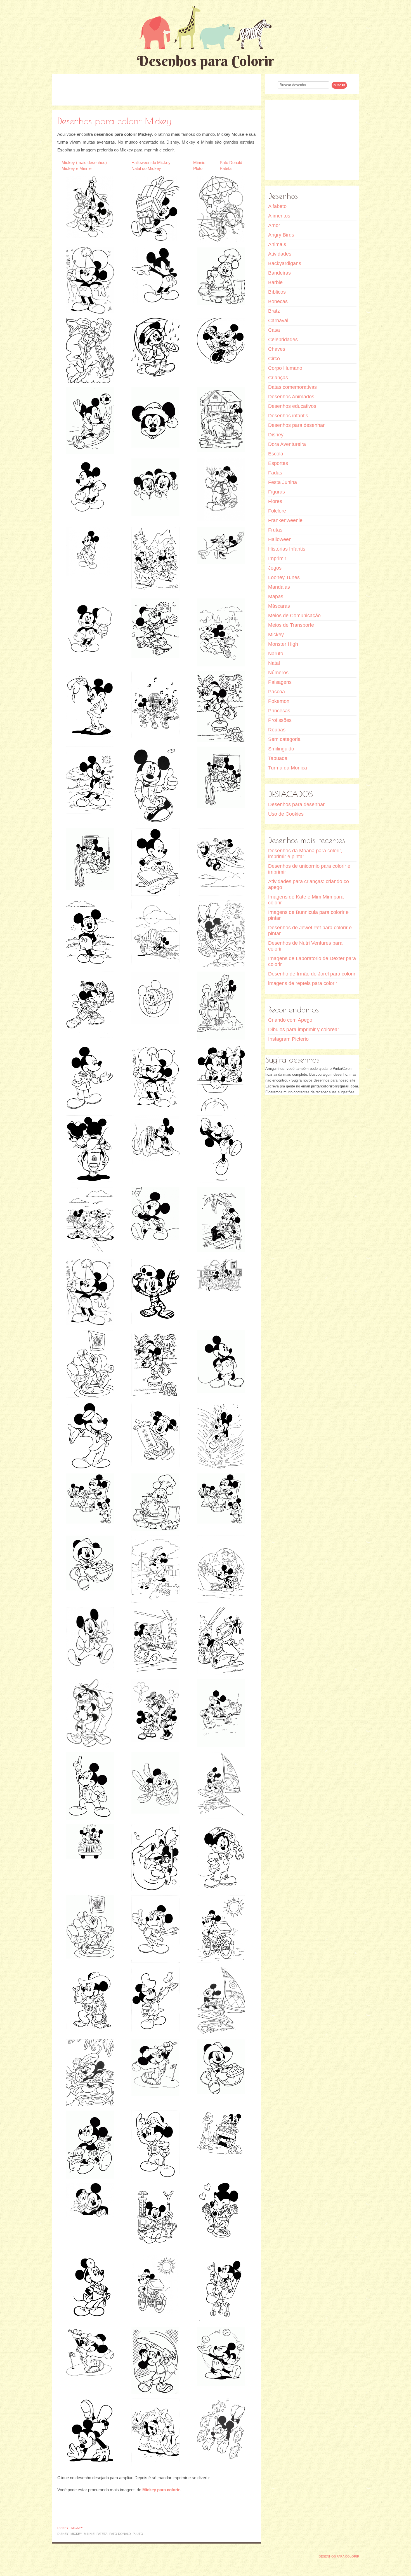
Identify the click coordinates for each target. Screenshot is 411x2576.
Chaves (277, 349)
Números (278, 673)
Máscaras (279, 606)
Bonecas (278, 301)
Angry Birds (281, 235)
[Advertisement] (157, 90)
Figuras (277, 492)
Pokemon (279, 701)
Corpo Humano (285, 368)
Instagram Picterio (288, 1039)
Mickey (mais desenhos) (84, 162)
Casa (274, 330)
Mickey (77, 2528)
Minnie (199, 162)
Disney (63, 2528)
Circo (274, 359)
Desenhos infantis (288, 416)
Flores (275, 501)
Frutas (275, 530)
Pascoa (277, 692)
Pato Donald (231, 162)
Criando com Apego (290, 1020)
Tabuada (278, 758)
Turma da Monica (288, 768)
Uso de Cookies (286, 814)
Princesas (279, 711)
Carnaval (278, 320)
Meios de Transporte (291, 625)
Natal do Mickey (146, 168)
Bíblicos (277, 292)
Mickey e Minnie (76, 168)
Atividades (280, 254)
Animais (277, 244)
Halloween (280, 539)
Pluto (198, 168)
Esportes (278, 463)
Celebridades (283, 340)
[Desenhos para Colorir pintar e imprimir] (206, 27)
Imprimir (277, 558)
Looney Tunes (284, 577)
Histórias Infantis (287, 549)
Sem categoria (284, 739)
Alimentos (279, 216)
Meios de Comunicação (294, 616)
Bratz (274, 311)
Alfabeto (277, 206)
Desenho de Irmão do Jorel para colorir (312, 974)
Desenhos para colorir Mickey (114, 121)
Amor (274, 225)
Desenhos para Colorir (206, 61)
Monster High (283, 644)
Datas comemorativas (292, 387)
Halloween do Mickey (151, 162)
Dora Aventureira (287, 444)
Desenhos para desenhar (296, 425)
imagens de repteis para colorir (303, 983)
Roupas (277, 730)
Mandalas (279, 587)
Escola (276, 454)
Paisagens (280, 682)
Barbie (275, 282)
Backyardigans (285, 263)
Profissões (280, 720)
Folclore (277, 511)
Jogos (275, 568)
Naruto (276, 654)
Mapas (276, 596)
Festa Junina (283, 482)
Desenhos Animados (291, 397)
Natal (274, 663)
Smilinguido (281, 749)
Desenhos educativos (292, 406)
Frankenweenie (285, 520)
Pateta (226, 168)
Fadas (275, 473)
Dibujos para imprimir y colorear (304, 1030)
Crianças (278, 378)
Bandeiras (279, 273)
